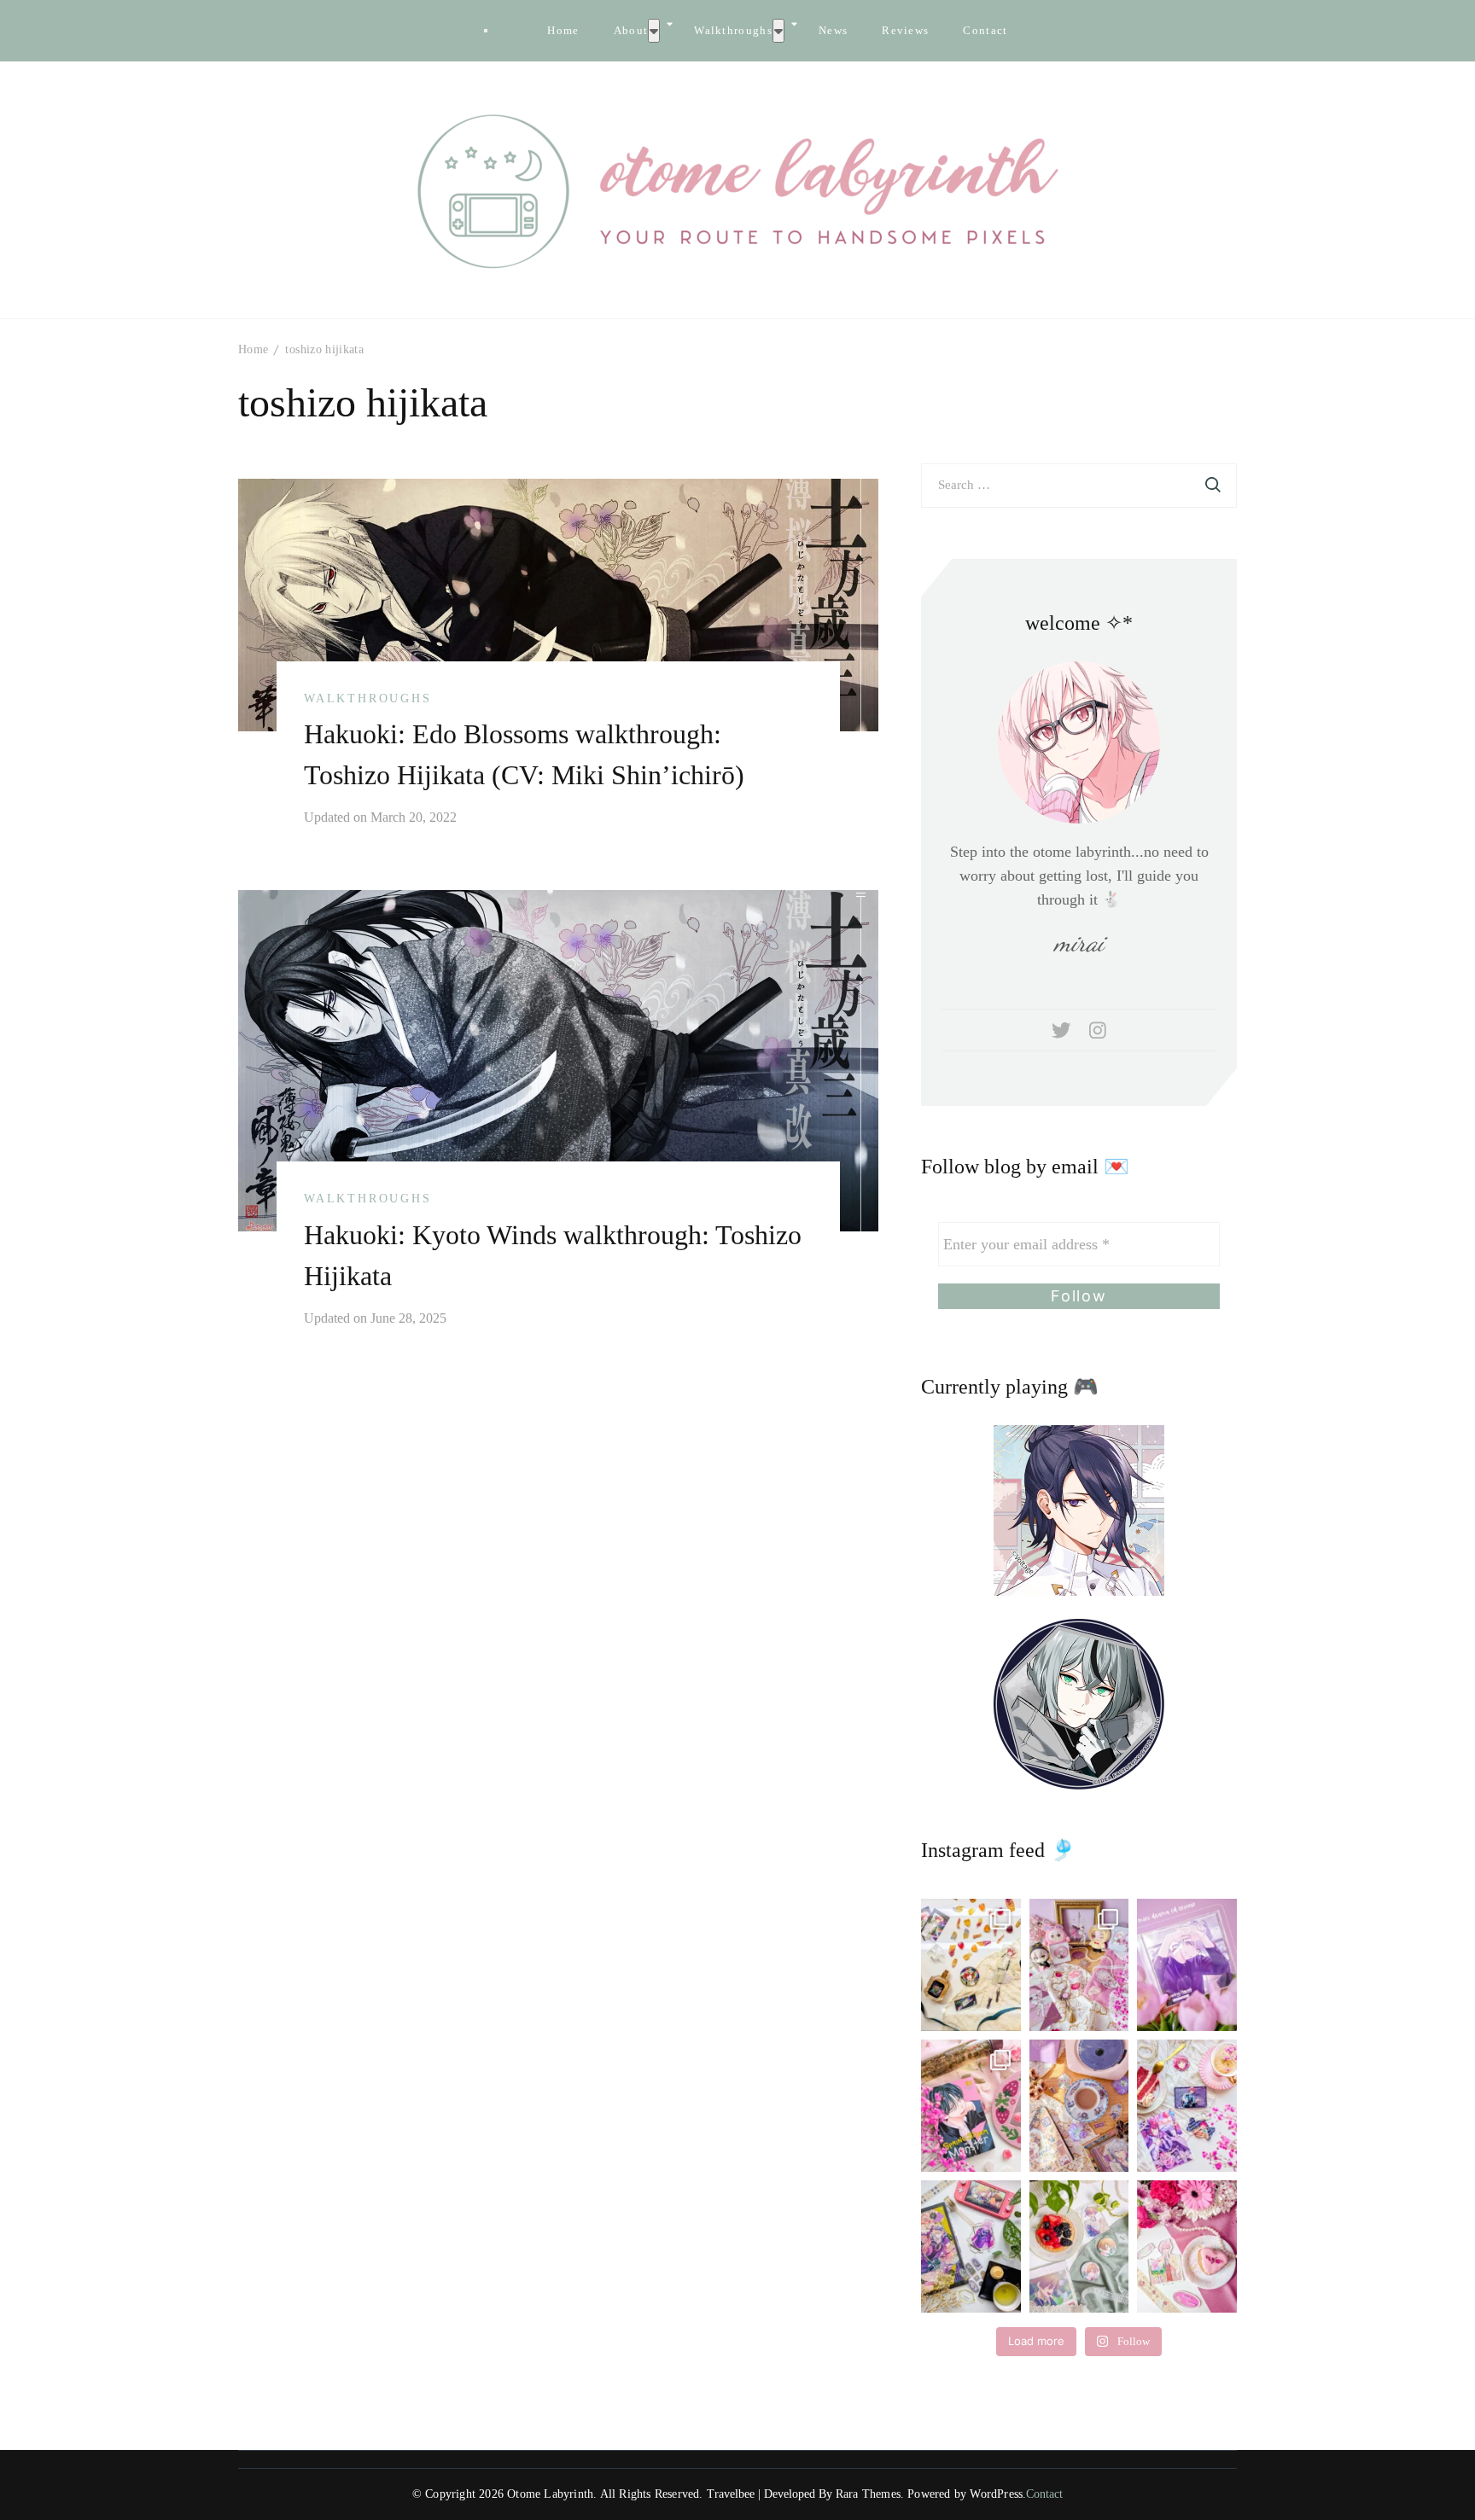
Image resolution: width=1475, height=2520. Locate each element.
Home (563, 30)
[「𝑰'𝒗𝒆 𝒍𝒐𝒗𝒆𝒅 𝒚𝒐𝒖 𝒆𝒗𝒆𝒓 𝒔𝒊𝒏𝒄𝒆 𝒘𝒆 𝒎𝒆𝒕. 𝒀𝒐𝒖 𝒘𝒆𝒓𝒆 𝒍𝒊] (971, 2246)
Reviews (905, 30)
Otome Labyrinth (550, 2494)
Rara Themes (868, 2494)
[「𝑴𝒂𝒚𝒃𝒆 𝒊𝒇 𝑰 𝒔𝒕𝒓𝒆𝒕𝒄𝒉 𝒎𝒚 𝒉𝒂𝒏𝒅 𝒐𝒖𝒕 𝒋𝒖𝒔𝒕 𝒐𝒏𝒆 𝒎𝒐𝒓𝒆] (971, 2106)
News (833, 30)
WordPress (996, 2494)
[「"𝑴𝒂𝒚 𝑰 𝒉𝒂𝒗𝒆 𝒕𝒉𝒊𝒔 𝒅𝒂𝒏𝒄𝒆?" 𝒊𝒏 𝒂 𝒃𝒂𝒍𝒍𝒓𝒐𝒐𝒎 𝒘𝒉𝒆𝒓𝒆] (1187, 2106)
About (631, 30)
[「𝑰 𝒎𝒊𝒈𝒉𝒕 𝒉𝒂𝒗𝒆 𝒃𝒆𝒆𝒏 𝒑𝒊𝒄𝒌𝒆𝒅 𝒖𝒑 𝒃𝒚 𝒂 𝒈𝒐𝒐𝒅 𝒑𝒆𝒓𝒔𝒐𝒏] (1187, 1965)
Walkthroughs (733, 30)
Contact (985, 30)
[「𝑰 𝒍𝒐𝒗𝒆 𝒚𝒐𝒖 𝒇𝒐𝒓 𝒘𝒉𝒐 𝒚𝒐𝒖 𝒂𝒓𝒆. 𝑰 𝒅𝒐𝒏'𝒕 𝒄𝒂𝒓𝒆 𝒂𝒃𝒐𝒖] (1079, 2106)
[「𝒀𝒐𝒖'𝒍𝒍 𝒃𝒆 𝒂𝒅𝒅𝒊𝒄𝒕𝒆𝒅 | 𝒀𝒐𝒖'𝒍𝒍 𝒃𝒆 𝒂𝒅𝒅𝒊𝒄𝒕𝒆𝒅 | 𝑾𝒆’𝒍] (1187, 2246)
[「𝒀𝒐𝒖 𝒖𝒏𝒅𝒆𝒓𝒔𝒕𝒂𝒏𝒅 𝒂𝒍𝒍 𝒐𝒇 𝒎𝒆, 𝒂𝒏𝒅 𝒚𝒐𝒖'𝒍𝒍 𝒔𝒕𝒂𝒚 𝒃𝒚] (1079, 1965)
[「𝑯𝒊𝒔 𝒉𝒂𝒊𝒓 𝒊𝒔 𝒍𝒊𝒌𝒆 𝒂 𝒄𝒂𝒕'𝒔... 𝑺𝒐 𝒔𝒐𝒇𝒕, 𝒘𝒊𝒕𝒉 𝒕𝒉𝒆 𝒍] (1079, 2246)
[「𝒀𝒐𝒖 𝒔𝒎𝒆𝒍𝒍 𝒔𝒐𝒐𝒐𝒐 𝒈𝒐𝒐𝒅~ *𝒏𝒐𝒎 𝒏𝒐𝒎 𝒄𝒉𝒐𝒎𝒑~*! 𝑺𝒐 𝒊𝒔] (971, 1965)
